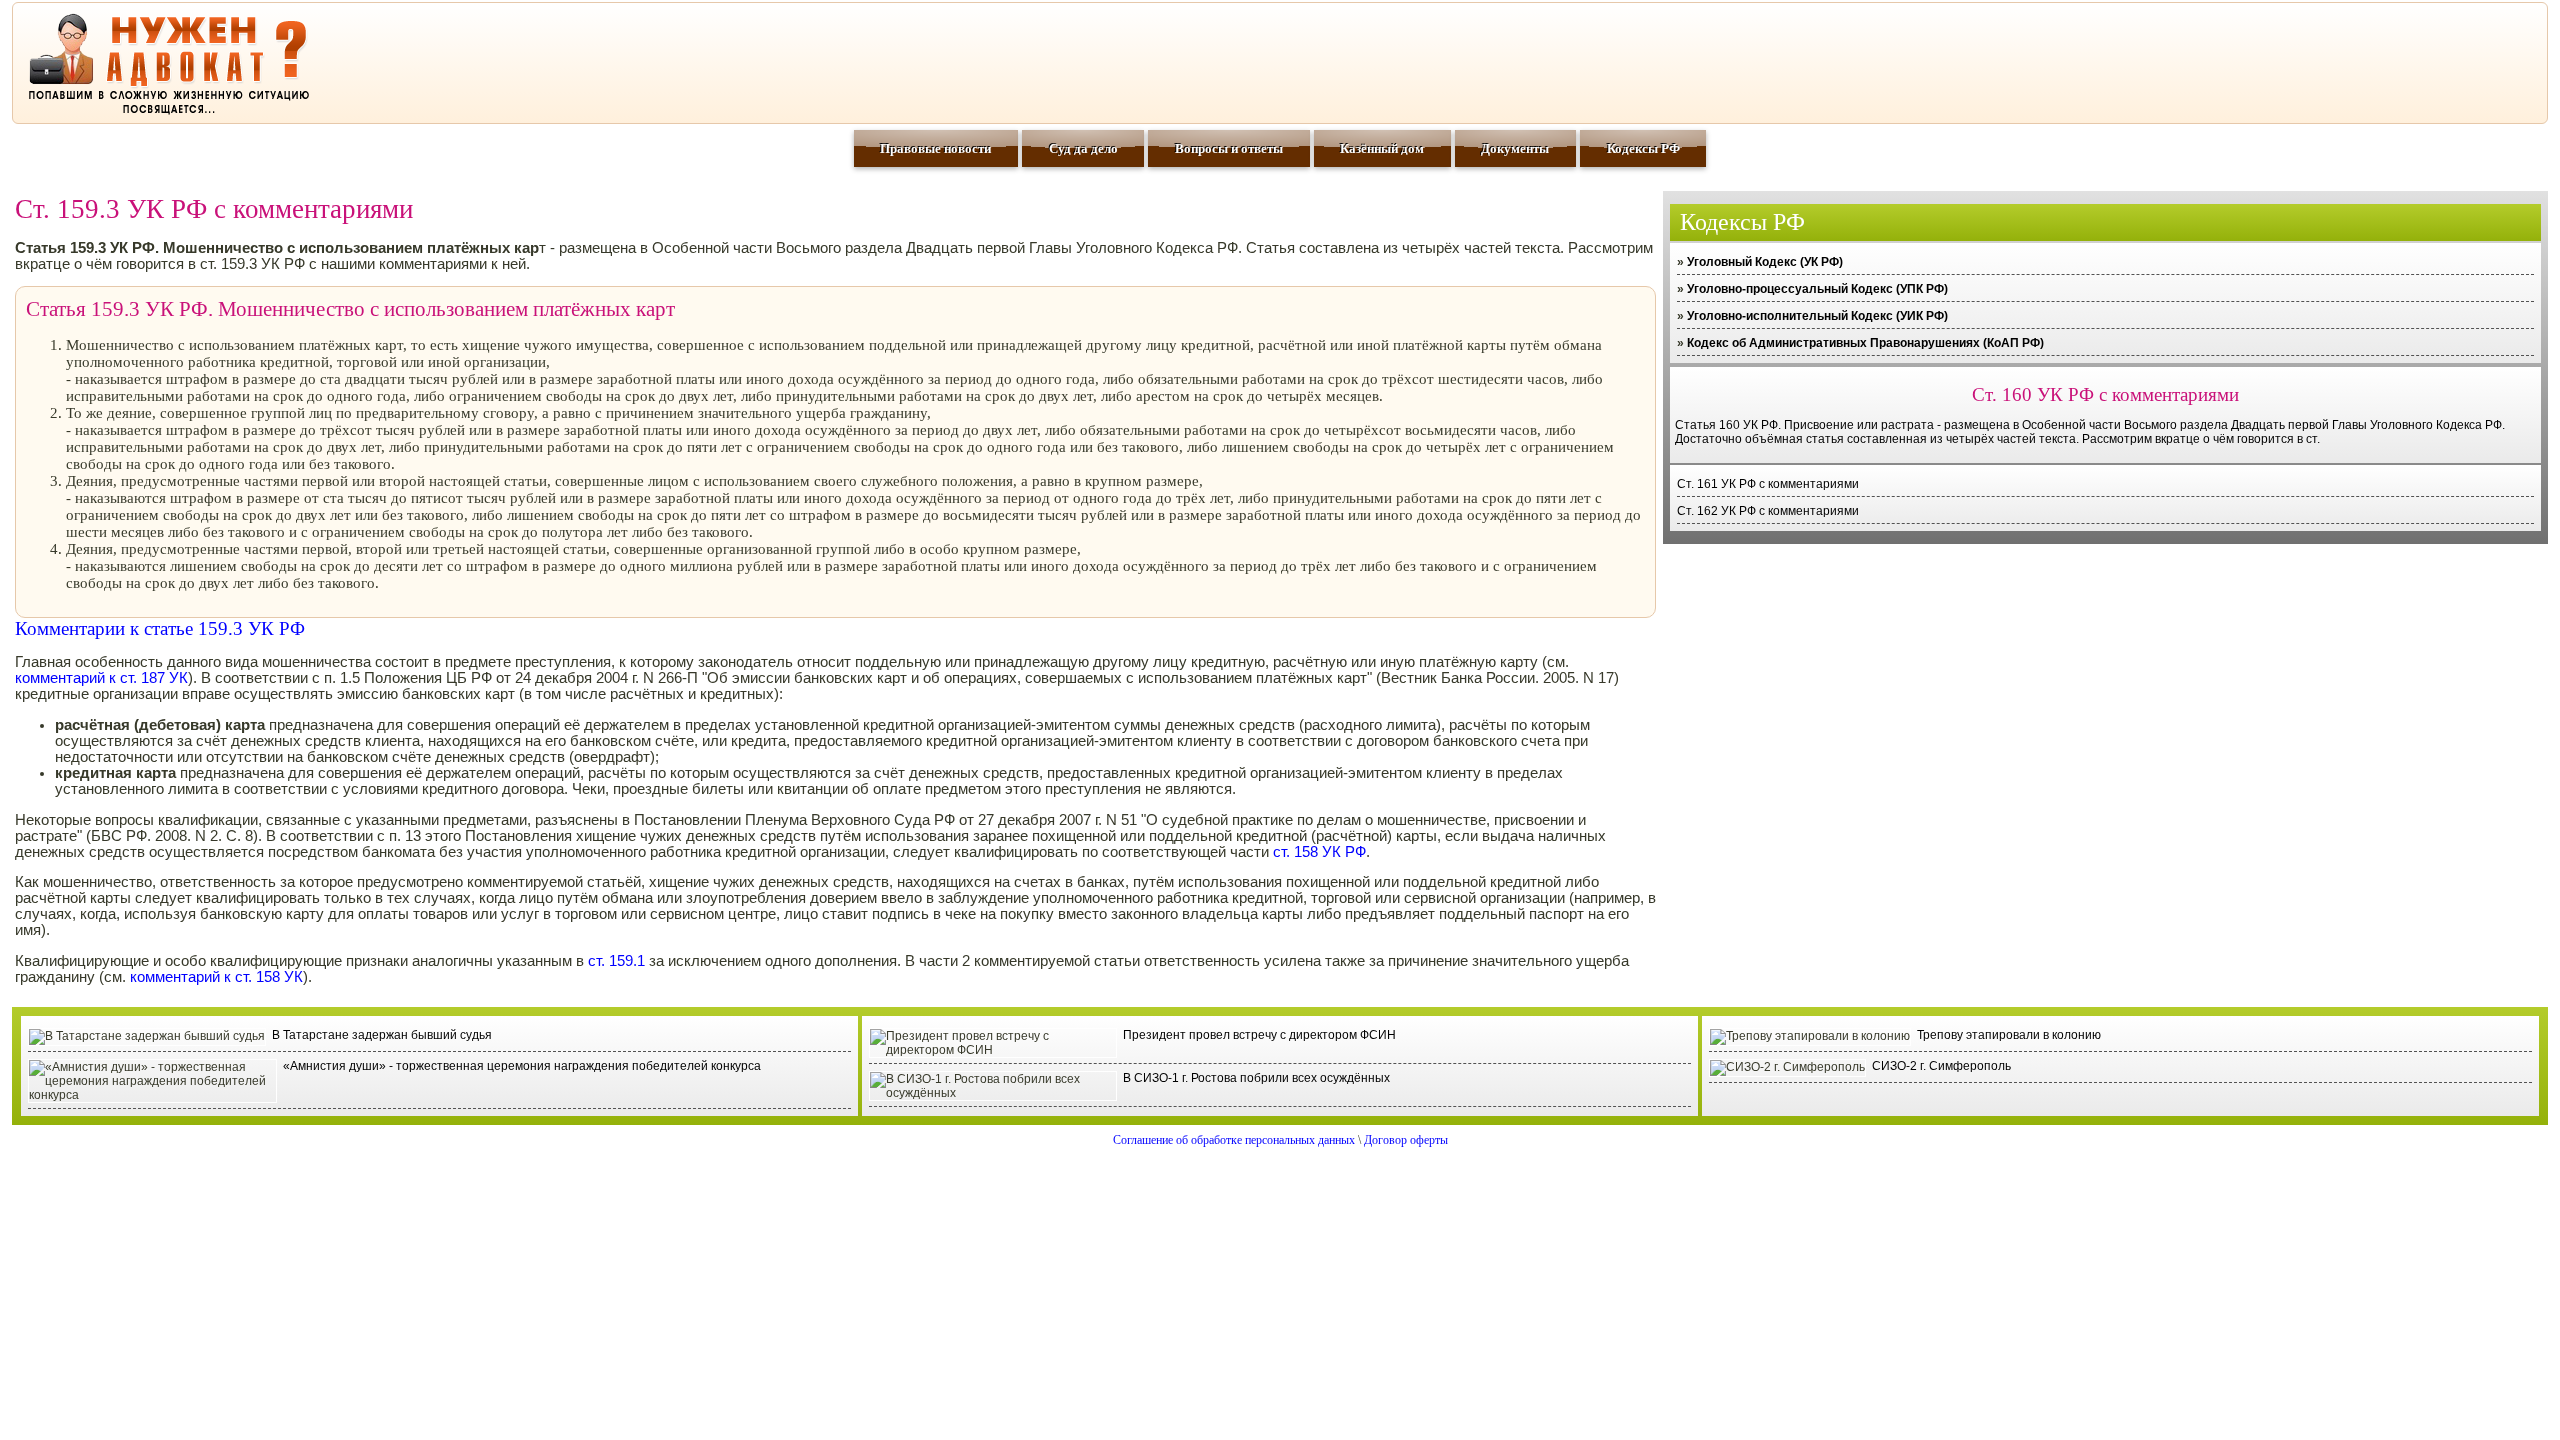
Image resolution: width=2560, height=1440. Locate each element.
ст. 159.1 (616, 961)
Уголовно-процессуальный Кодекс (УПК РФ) (1817, 289)
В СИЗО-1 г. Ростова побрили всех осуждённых (1256, 1078)
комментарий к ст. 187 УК (101, 678)
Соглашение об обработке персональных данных (1234, 1140)
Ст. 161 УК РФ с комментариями (1768, 484)
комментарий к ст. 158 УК (216, 977)
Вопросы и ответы (1229, 148)
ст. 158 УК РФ (1319, 852)
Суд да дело (1083, 148)
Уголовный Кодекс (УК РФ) (1765, 262)
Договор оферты (1406, 1140)
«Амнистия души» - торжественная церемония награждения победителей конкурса (522, 1066)
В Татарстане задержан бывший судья (382, 1035)
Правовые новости (935, 148)
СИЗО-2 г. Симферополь (1941, 1066)
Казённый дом (1382, 148)
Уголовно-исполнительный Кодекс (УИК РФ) (1817, 316)
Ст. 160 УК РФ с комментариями (2105, 394)
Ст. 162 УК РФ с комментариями (1768, 511)
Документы (1515, 148)
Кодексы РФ (1643, 148)
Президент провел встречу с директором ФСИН (1259, 1035)
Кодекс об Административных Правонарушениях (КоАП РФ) (1865, 343)
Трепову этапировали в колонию (2009, 1035)
